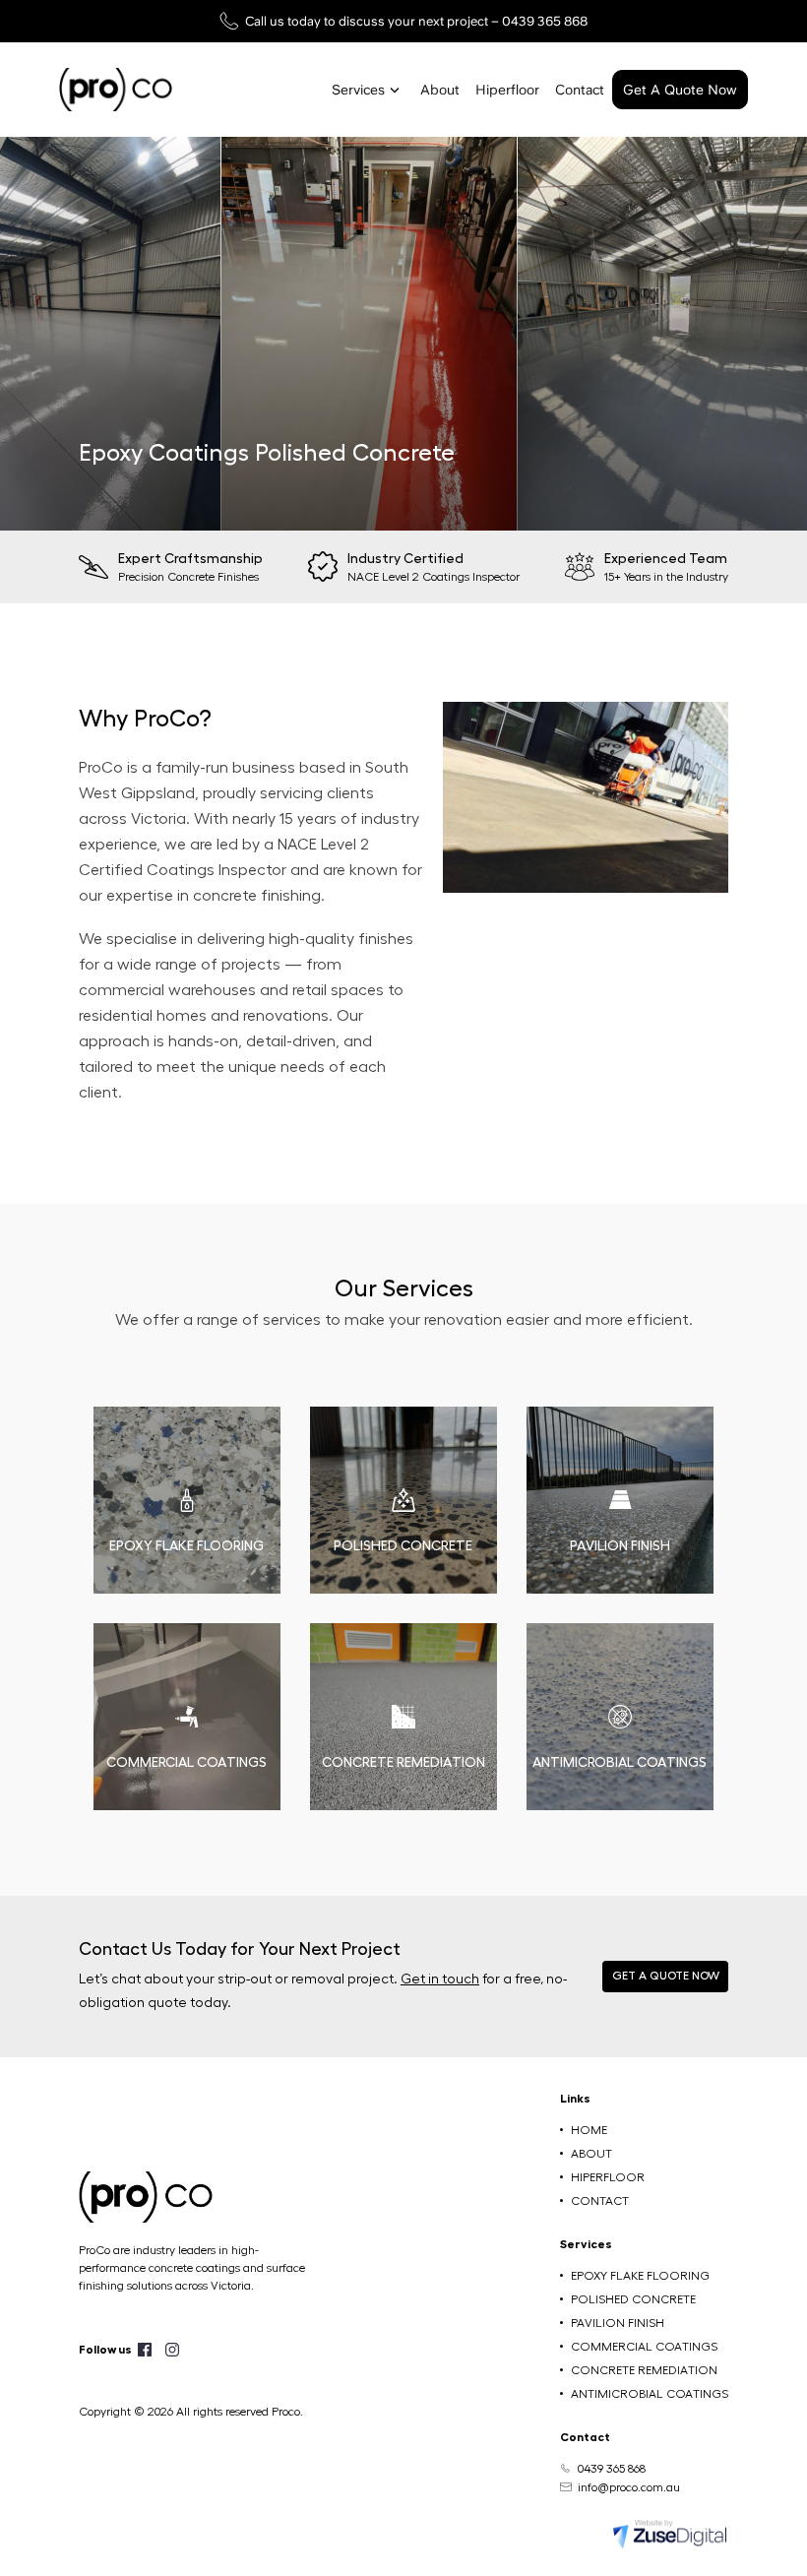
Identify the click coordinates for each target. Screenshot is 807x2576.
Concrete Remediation (644, 2370)
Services (358, 90)
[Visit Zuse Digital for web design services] (670, 2533)
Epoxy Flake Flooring (640, 2276)
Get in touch (440, 1979)
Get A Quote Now (680, 90)
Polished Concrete (633, 2299)
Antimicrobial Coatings (650, 2394)
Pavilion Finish (618, 2323)
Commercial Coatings (644, 2347)
